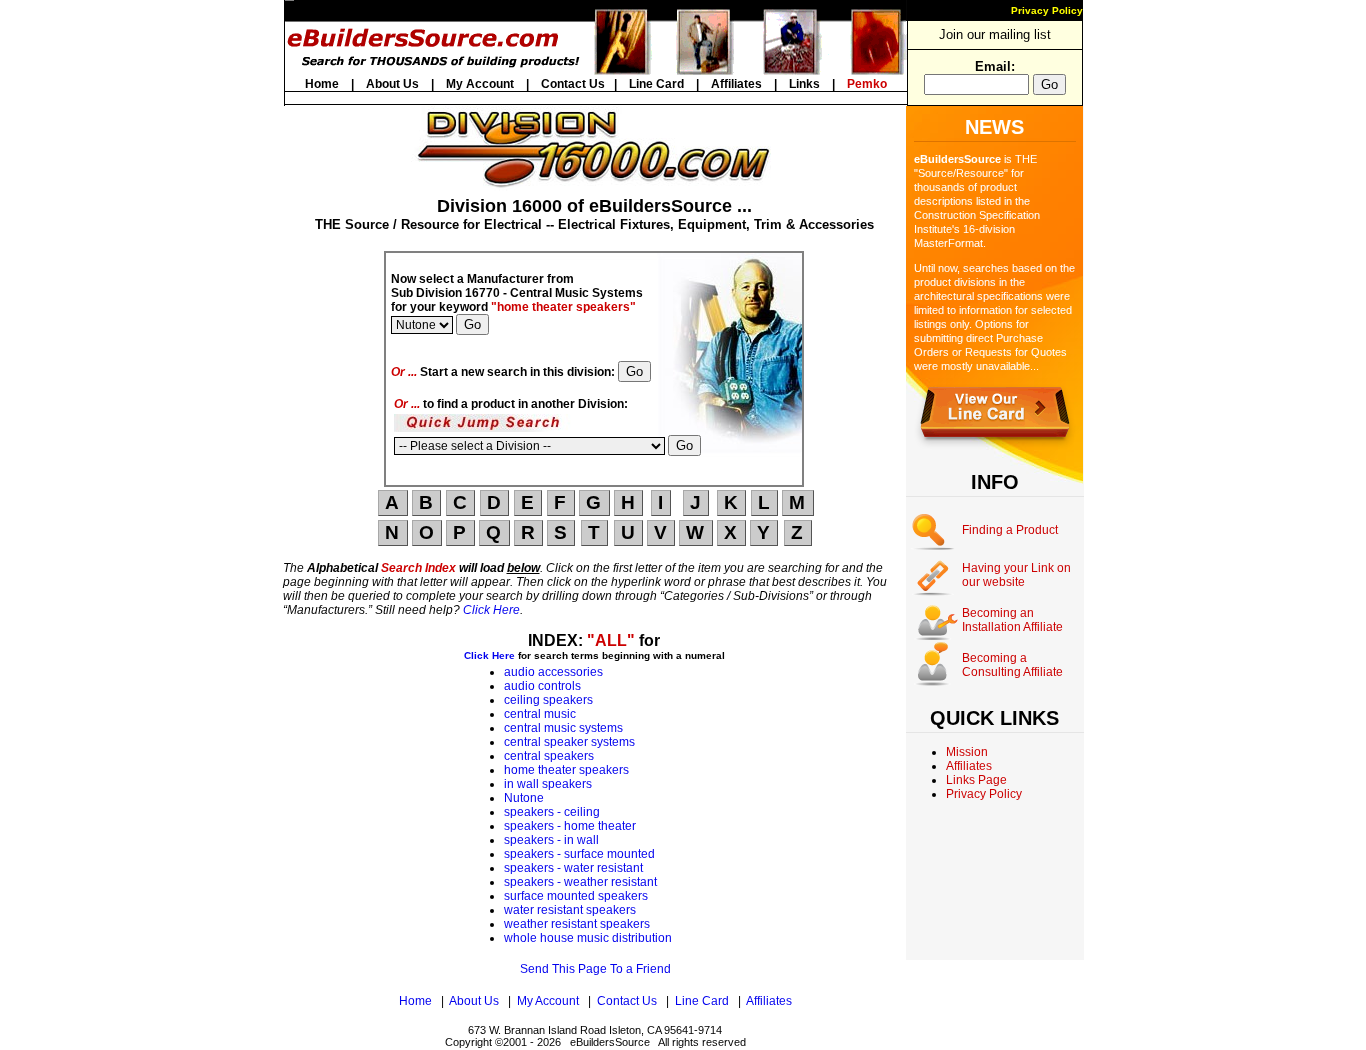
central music (540, 714)
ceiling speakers (548, 700)
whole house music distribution (588, 938)
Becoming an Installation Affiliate (1012, 620)
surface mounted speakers (576, 896)
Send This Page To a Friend (595, 969)
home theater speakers (566, 770)
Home (322, 84)
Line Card (656, 84)
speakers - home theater (570, 826)
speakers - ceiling (552, 812)
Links (804, 84)
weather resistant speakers (577, 924)
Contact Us (573, 84)
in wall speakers (548, 784)
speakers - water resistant (573, 868)
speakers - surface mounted (579, 854)
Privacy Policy (1047, 10)
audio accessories (553, 672)
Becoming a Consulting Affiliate (1012, 665)
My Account (480, 84)
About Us (392, 84)
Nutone (524, 798)
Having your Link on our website (1016, 575)
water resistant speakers (570, 910)
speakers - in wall (551, 840)
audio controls (542, 686)
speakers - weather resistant (580, 882)
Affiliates (736, 84)
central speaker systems (569, 742)
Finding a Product (1010, 530)
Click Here (491, 610)
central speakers (549, 756)
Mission (967, 752)
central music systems (563, 728)
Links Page (976, 780)
